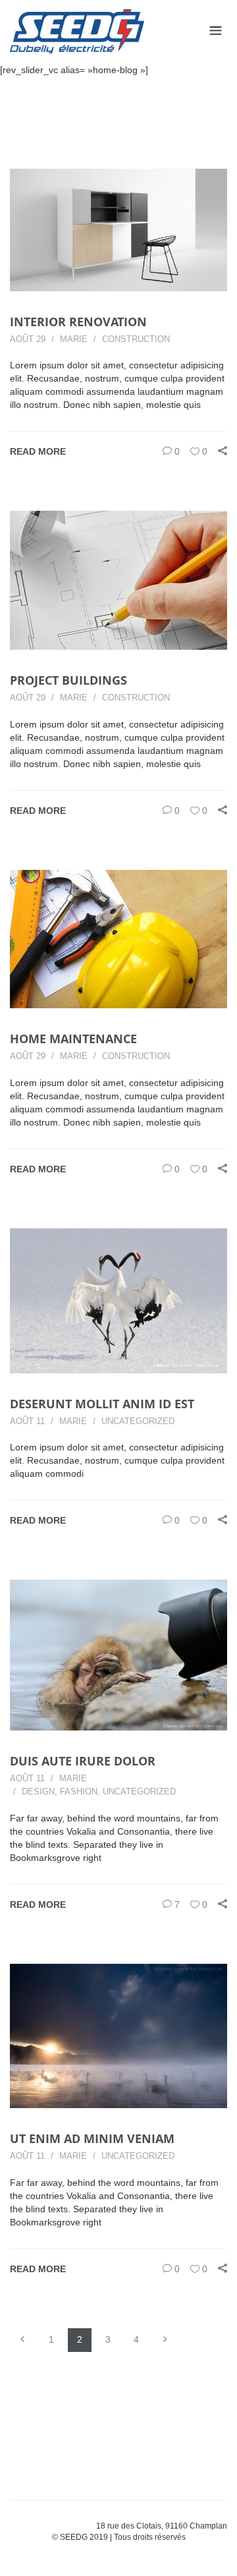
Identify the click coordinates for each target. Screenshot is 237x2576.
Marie (74, 339)
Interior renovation (78, 322)
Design (38, 1791)
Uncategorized (138, 1421)
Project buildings (68, 680)
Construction (136, 339)
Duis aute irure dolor (83, 1761)
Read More (38, 451)
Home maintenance (73, 1039)
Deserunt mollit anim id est (102, 1404)
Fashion (79, 1791)
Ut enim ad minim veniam (92, 2138)
